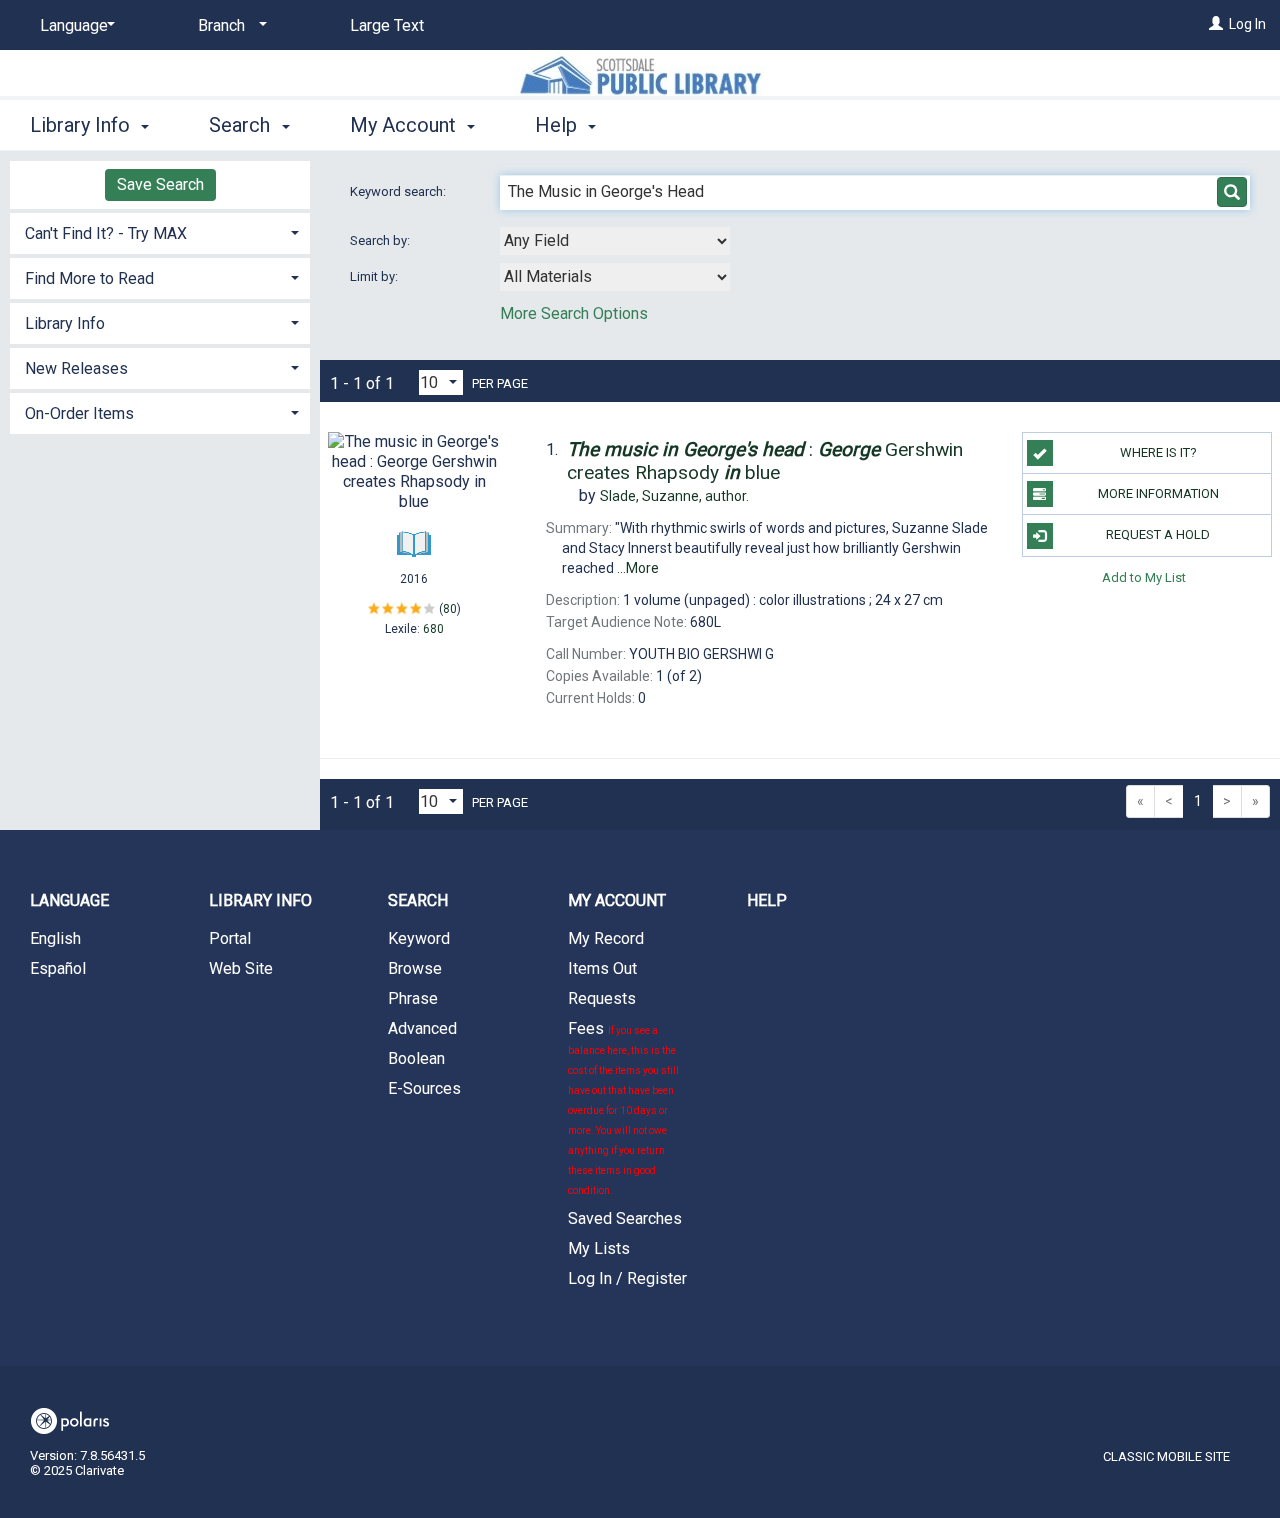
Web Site (241, 968)
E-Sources (424, 1088)
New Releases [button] (76, 368)
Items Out (602, 968)
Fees (623, 1107)
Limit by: (375, 276)
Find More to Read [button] (89, 278)
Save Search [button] (160, 184)
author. (674, 496)
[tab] (160, 231)
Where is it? (1158, 452)
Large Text (387, 25)
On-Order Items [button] (79, 413)
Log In (1247, 24)
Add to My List (1144, 577)
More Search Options (574, 313)
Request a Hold (1158, 534)
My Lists (599, 1248)
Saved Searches (625, 1218)
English (55, 938)
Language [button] (69, 900)
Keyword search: (399, 191)
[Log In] (1216, 24)
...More (638, 568)
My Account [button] (405, 125)
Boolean (416, 1058)
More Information (1158, 493)
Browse (415, 968)
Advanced (422, 1028)
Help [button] (558, 125)
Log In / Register (627, 1278)
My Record (606, 938)
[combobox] (615, 241)
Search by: (381, 240)
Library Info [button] (82, 125)
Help (767, 900)
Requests (602, 998)
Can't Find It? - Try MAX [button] (106, 233)
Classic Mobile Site (1166, 1456)
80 (450, 609)
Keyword (419, 938)
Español (58, 968)
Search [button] (242, 125)
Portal (230, 938)
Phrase (413, 998)
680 (433, 629)
